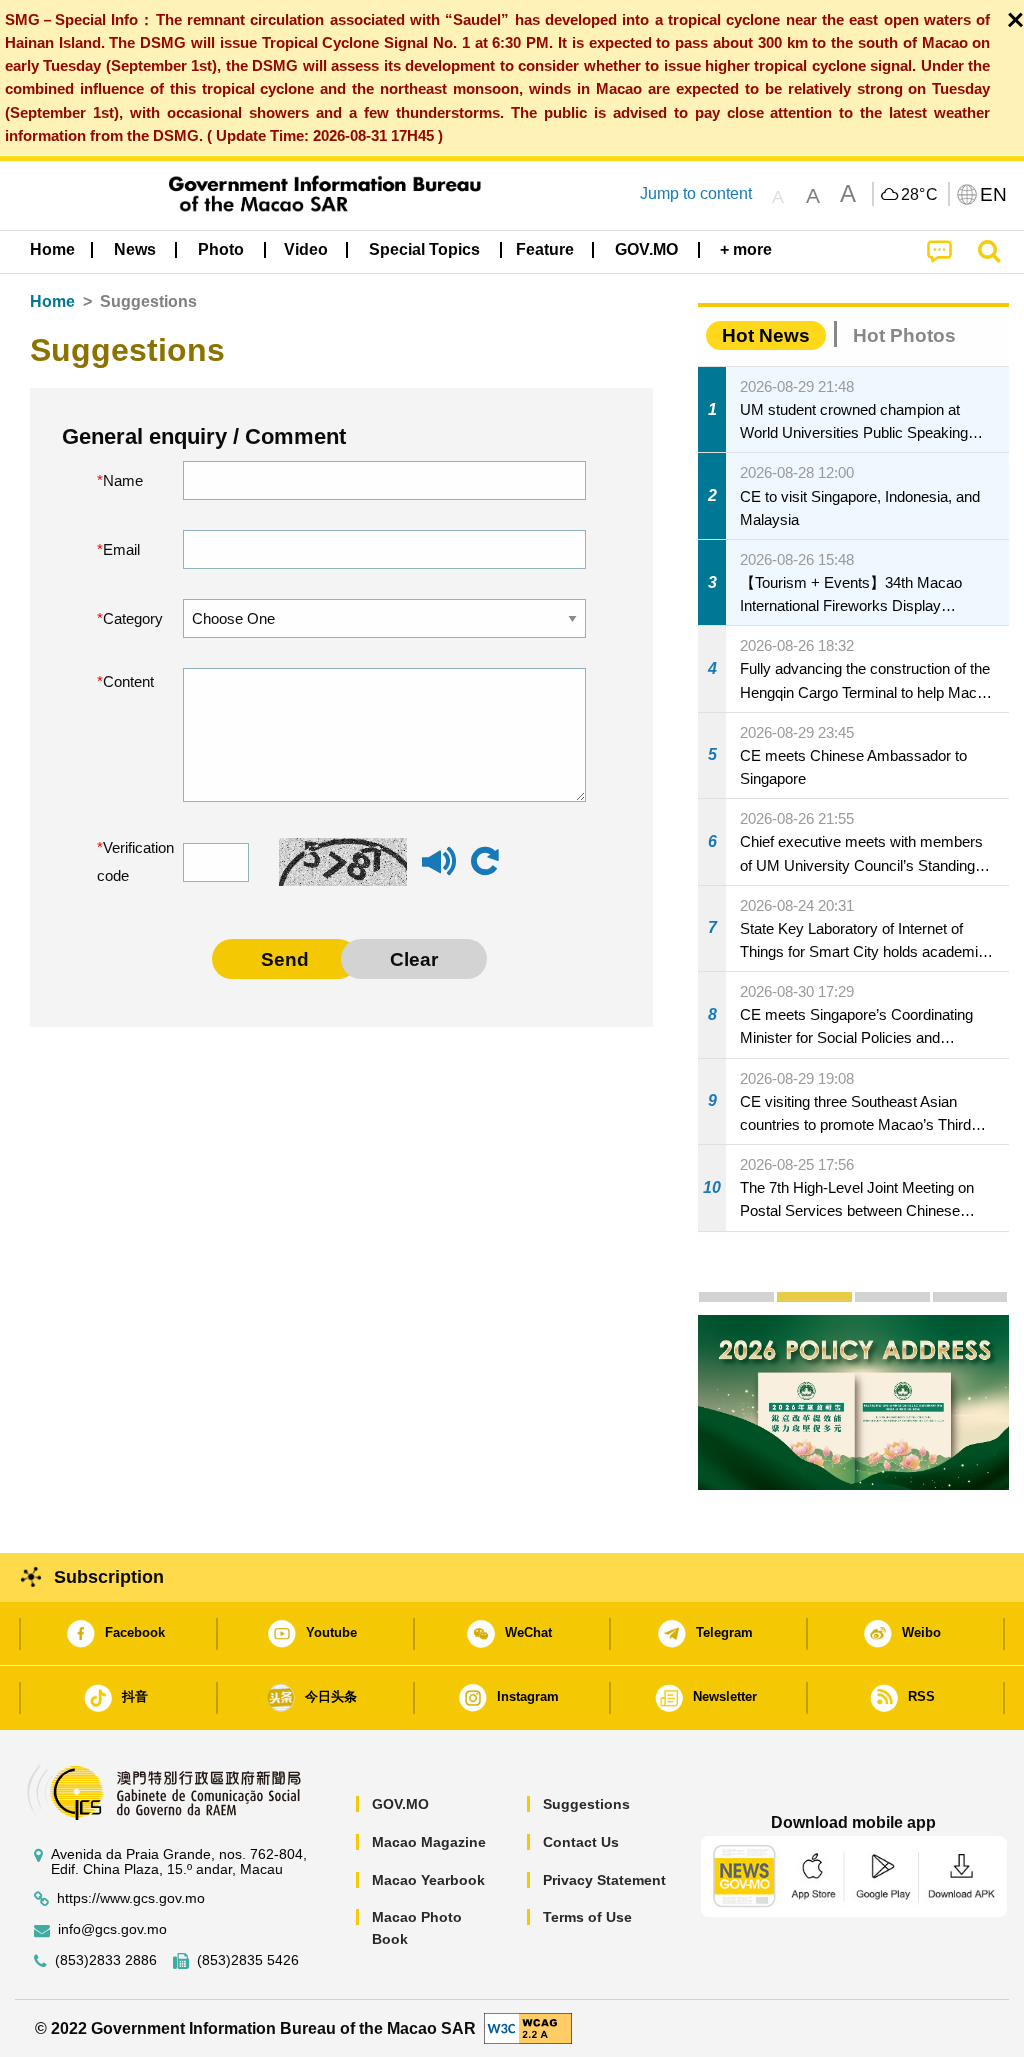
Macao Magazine (429, 1842)
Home (52, 301)
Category (128, 618)
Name (123, 480)
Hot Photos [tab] (904, 335)
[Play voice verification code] (439, 870)
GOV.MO (400, 1804)
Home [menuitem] (52, 249)
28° (920, 195)
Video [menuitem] (306, 249)
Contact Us (581, 1842)
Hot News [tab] (766, 335)
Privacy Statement (604, 1880)
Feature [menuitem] (545, 249)
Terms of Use (587, 1917)
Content (128, 681)
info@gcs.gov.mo (112, 1929)
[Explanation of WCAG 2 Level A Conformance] (528, 2027)
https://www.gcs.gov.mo (131, 1898)
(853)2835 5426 (248, 1960)
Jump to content (696, 193)
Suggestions (586, 1804)
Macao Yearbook (428, 1880)
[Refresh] (485, 862)
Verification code (125, 861)
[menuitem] (135, 250)
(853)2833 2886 (106, 1960)
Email (121, 549)
